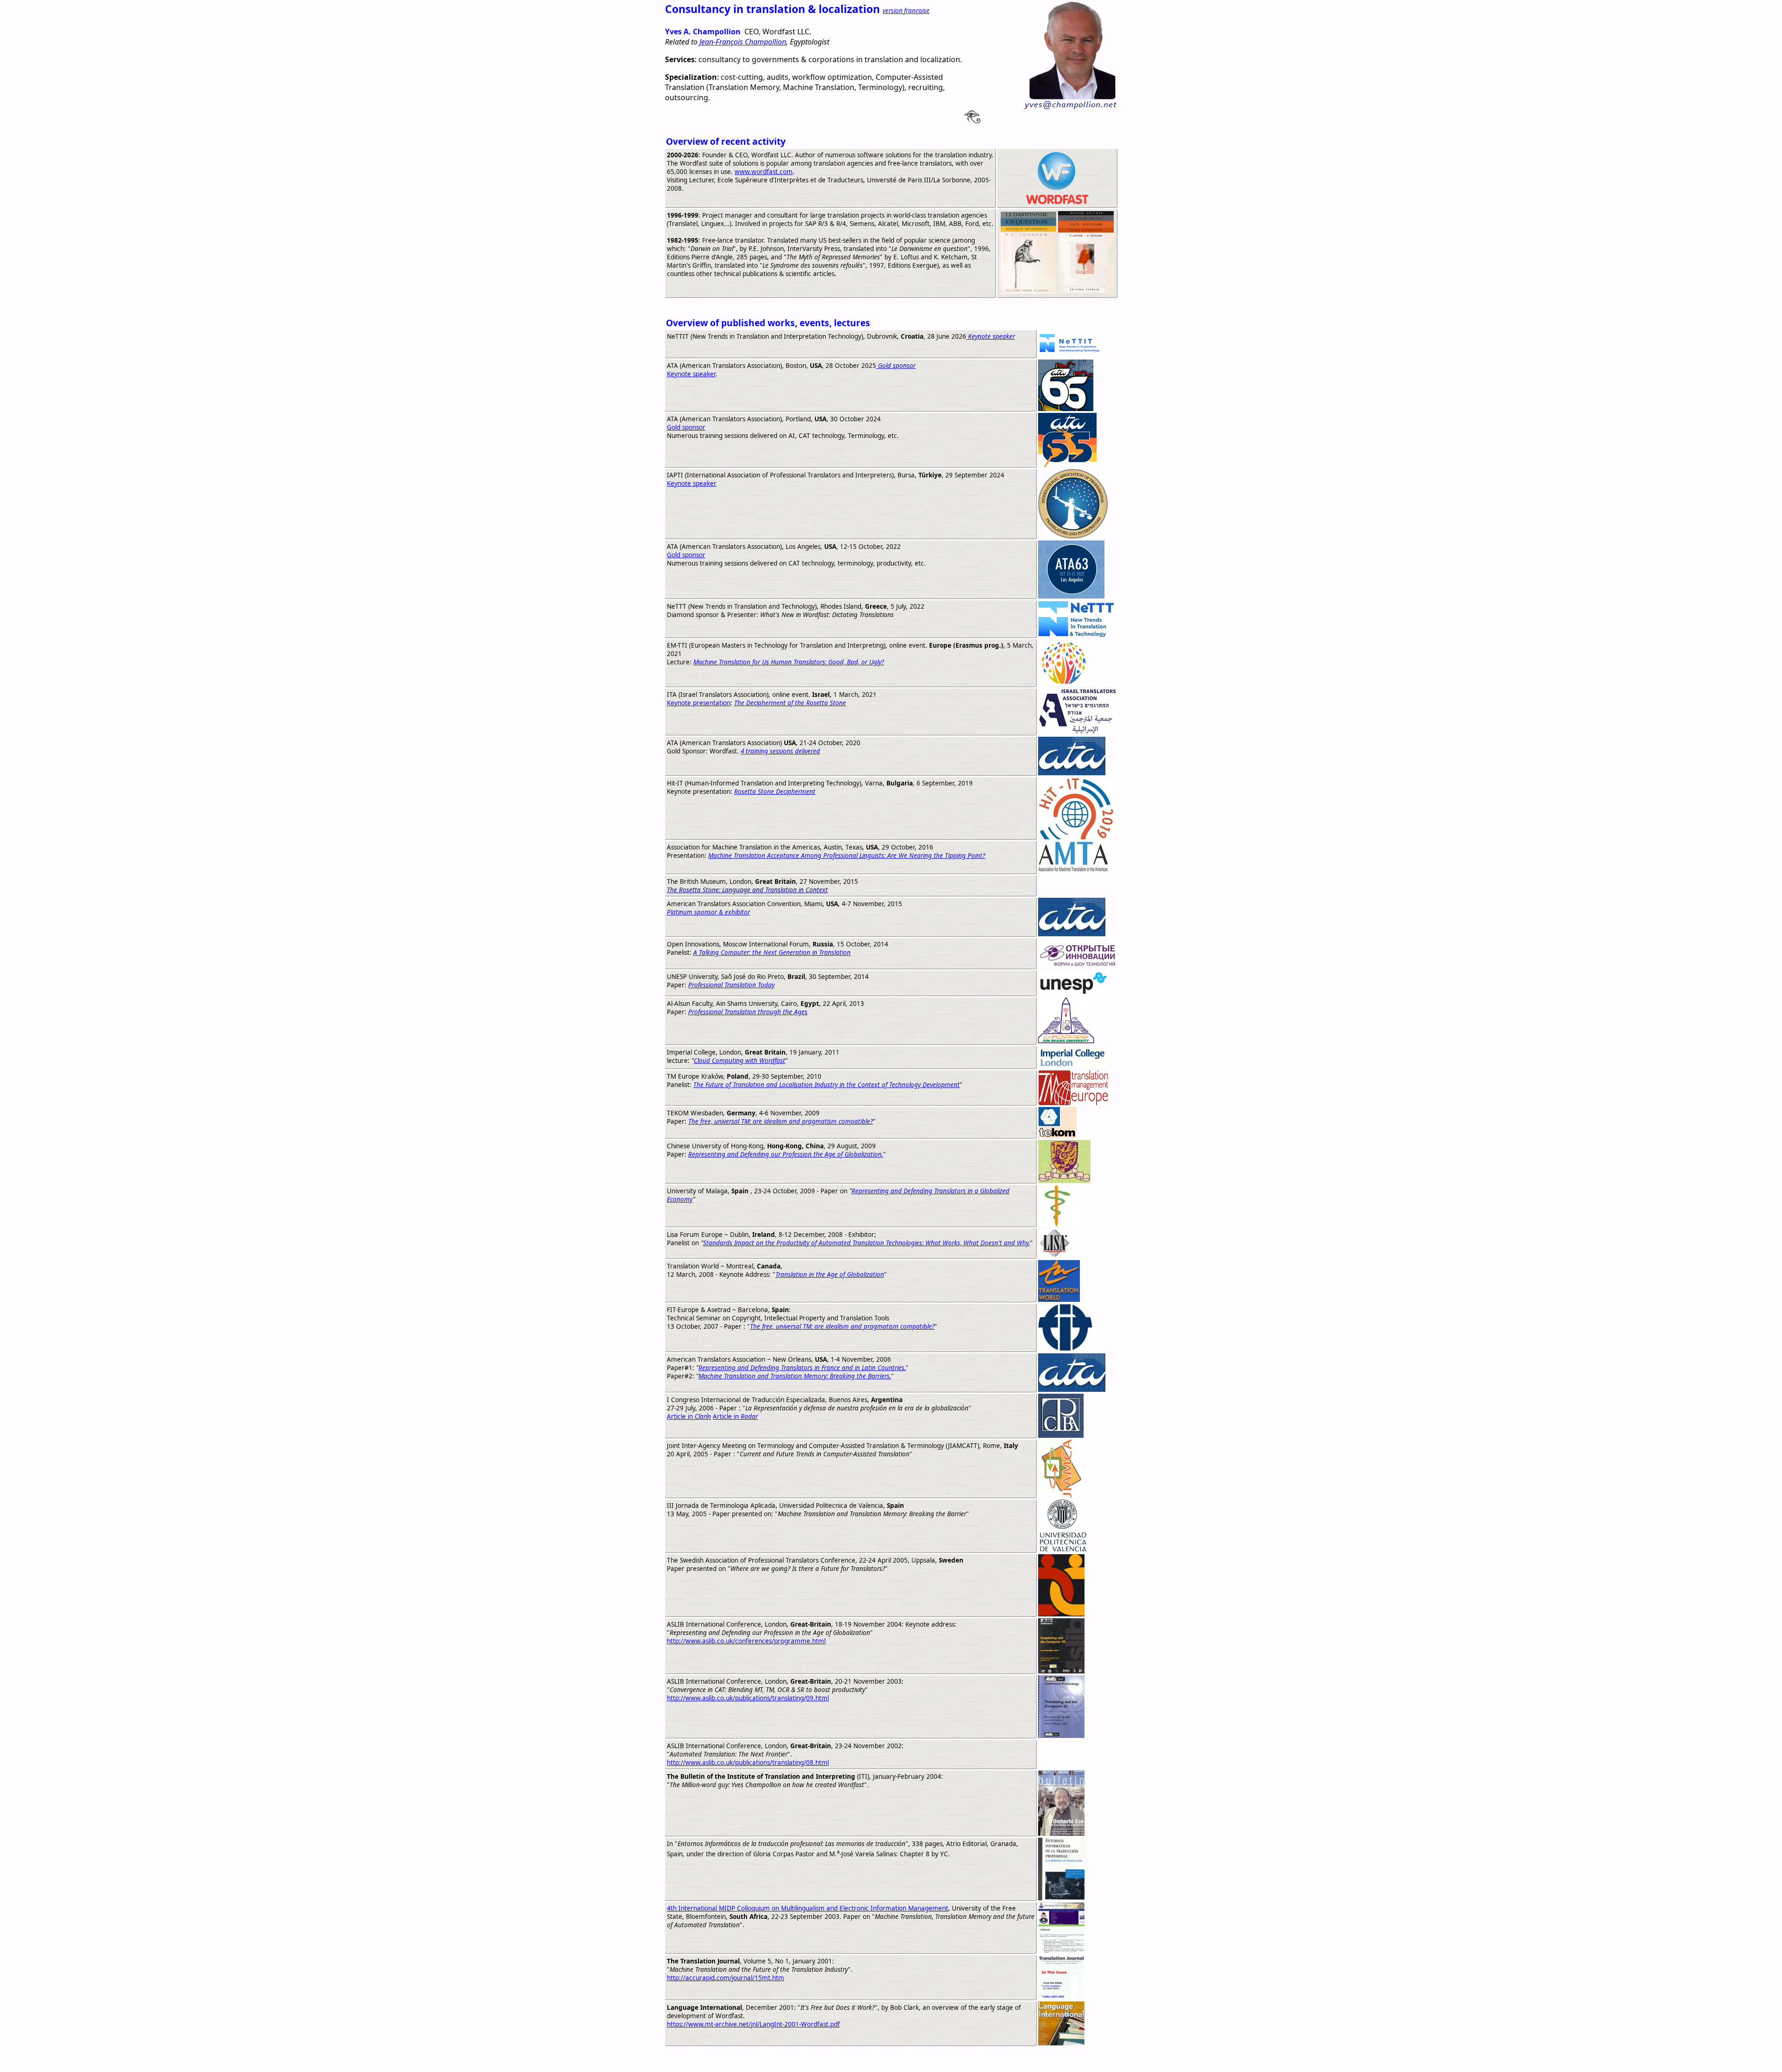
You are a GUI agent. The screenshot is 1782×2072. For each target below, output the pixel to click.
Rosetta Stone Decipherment (775, 791)
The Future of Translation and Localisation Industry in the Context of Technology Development (826, 1085)
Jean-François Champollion (743, 42)
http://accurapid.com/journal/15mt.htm (726, 1978)
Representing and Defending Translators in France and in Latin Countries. (802, 1368)
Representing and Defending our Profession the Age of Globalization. (786, 1154)
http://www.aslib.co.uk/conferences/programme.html (746, 1641)
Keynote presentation (699, 703)
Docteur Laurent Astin (930, 2059)
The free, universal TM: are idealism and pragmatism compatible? (781, 1121)
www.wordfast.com (764, 172)
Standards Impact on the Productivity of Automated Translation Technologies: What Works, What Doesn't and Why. (866, 1243)
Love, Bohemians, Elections (1018, 2059)
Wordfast (873, 2059)
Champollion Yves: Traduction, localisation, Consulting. (759, 2059)
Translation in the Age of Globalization (830, 1274)
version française (906, 11)
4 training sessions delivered (780, 751)
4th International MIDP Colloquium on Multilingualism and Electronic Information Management (807, 1908)
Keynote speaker (691, 374)
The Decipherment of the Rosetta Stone (790, 703)
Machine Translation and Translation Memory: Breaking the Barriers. (795, 1376)
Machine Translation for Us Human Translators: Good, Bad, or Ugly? (789, 662)
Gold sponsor (686, 427)
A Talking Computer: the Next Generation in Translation (772, 952)
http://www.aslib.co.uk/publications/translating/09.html (748, 1698)
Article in (689, 1416)
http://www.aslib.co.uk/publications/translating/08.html (748, 1763)
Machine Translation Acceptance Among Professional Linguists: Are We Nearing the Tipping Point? (847, 856)
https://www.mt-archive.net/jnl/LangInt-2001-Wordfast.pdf (753, 2024)
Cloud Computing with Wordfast (739, 1061)
